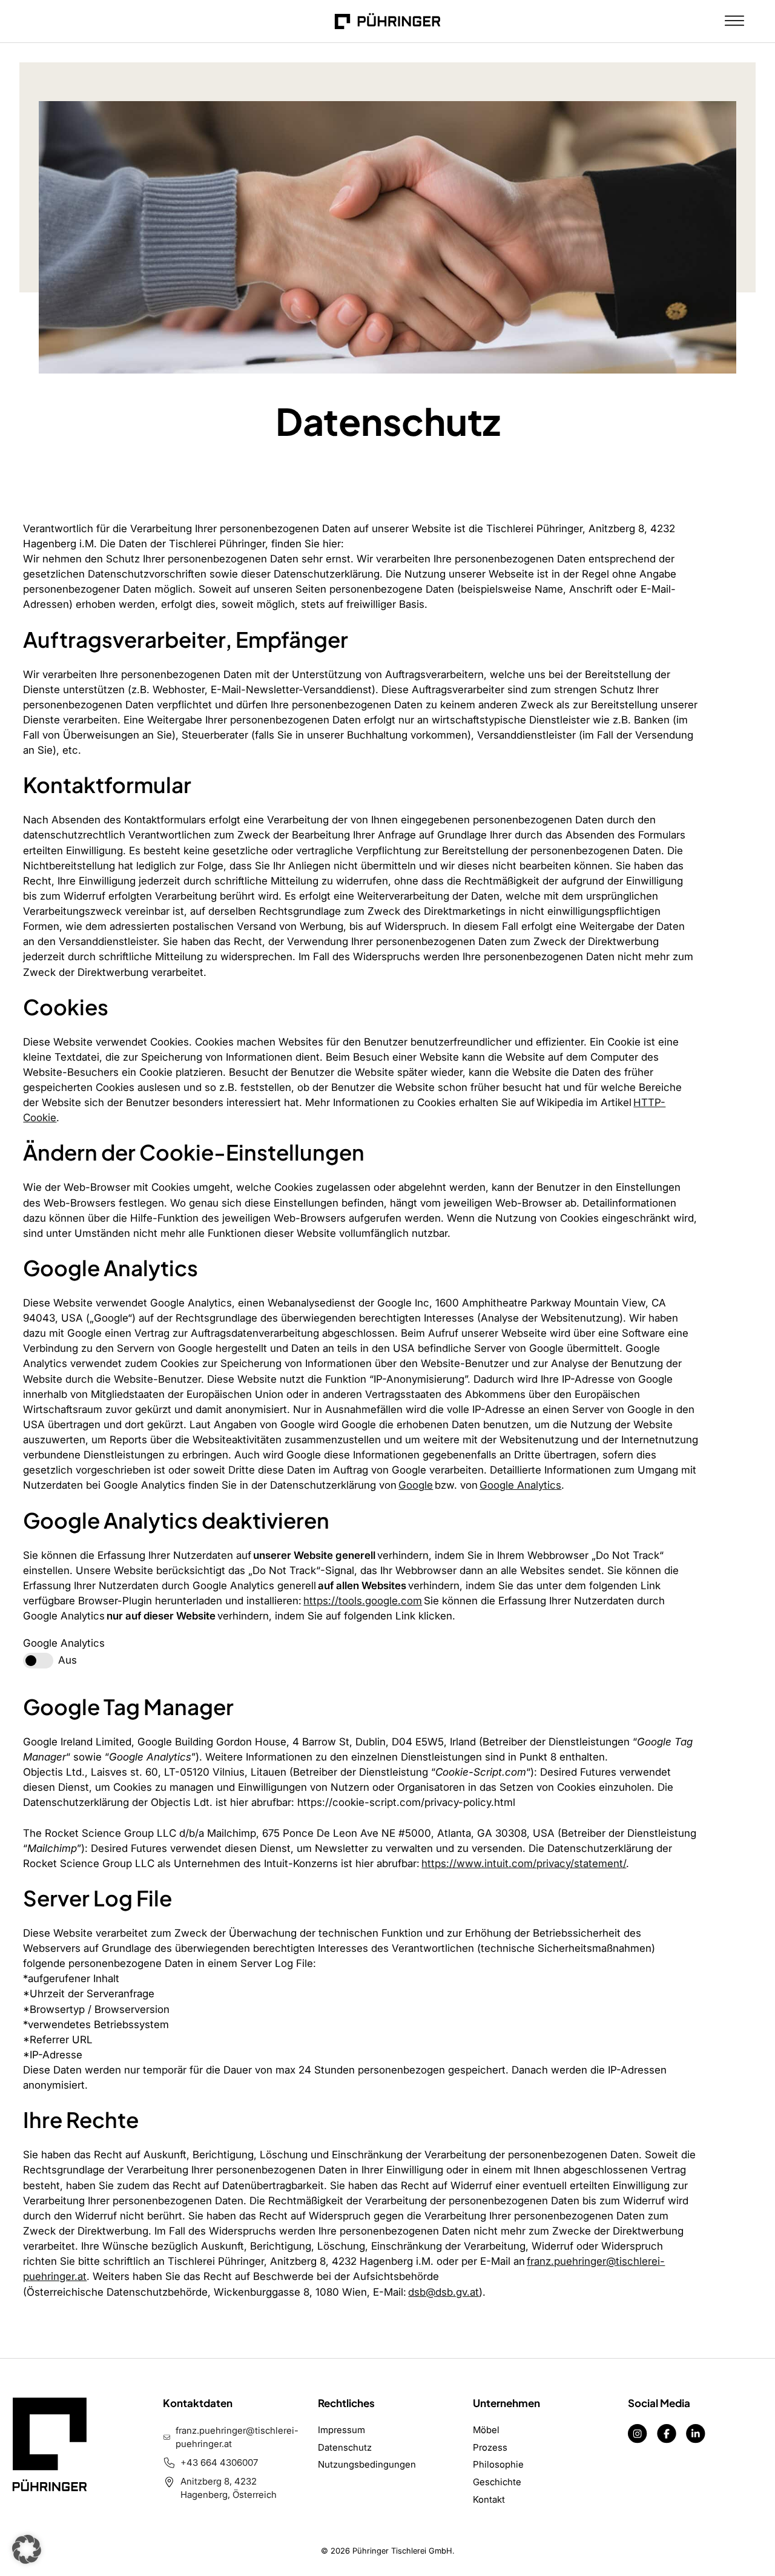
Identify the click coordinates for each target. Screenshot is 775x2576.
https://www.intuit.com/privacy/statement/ (524, 1863)
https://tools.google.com (363, 1601)
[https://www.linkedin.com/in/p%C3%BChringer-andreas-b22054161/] (696, 2433)
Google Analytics (520, 1485)
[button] (27, 2549)
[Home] (387, 21)
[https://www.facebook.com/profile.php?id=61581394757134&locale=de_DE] (667, 2433)
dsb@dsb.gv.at (444, 2292)
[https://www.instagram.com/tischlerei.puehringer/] (638, 2433)
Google (416, 1485)
